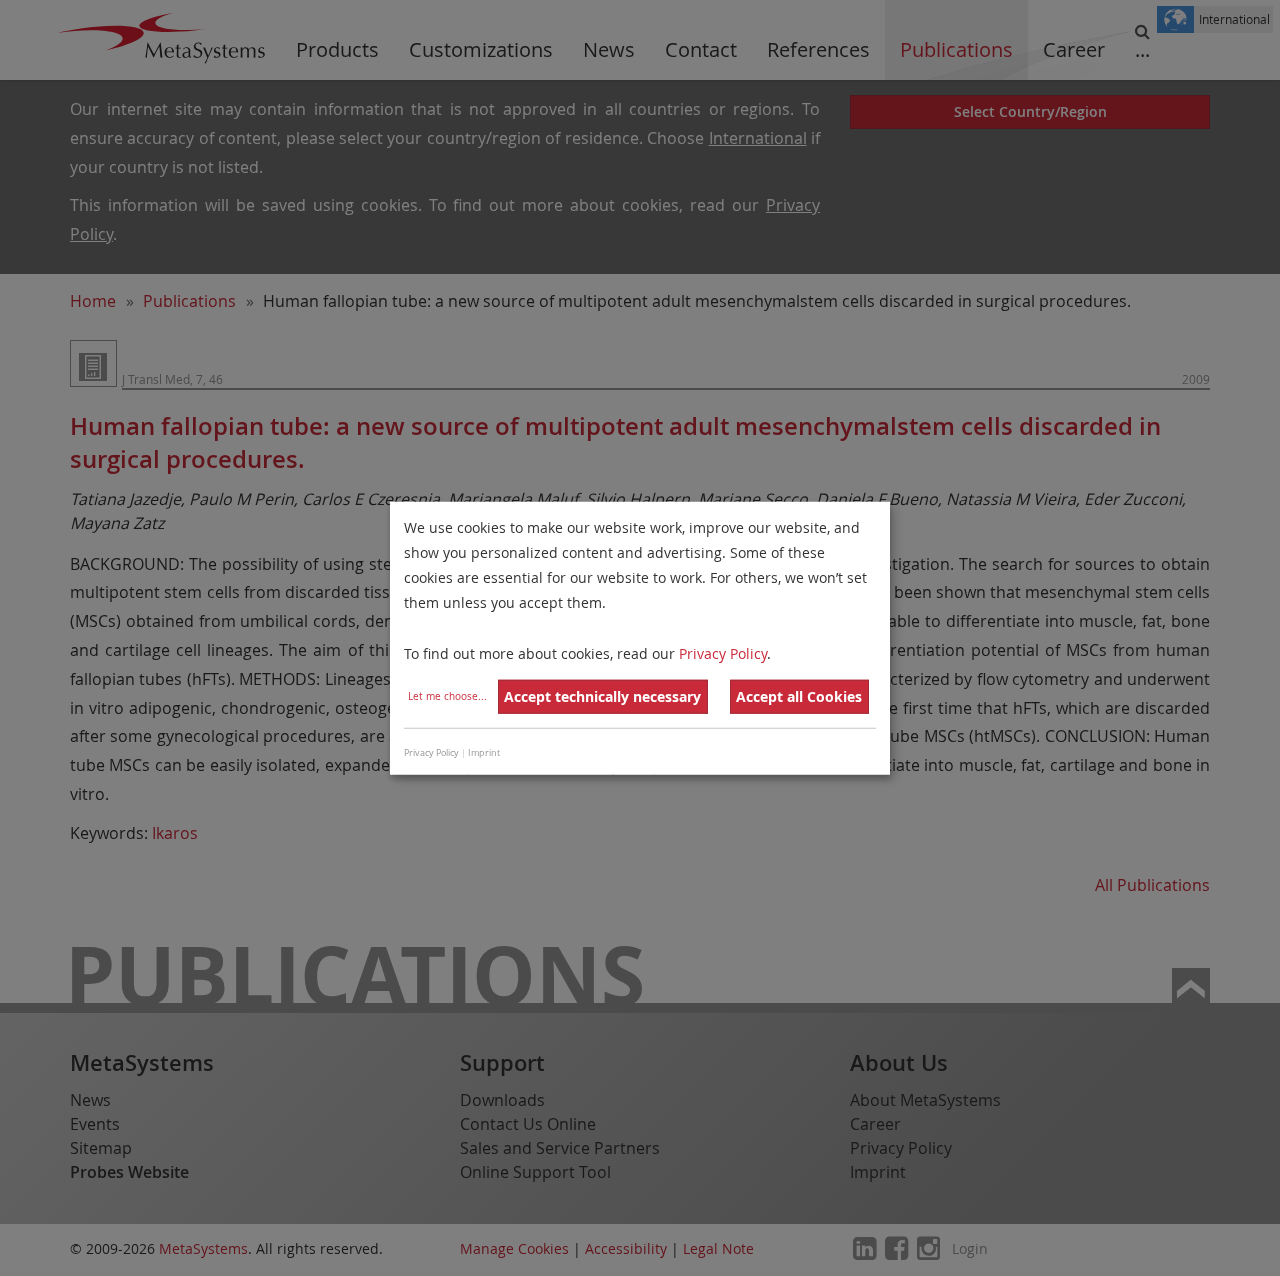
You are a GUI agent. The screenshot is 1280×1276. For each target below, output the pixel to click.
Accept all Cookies (799, 696)
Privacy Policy (723, 652)
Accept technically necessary (602, 696)
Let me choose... (447, 696)
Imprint (484, 753)
